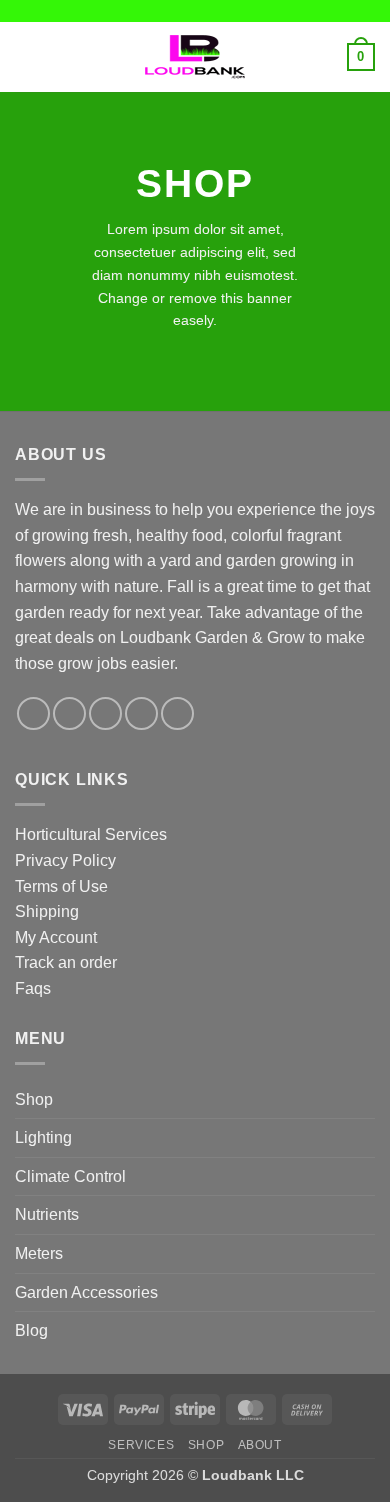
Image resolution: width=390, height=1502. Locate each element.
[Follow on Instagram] (69, 713)
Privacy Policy (65, 860)
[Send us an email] (141, 713)
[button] (27, 56)
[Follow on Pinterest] (177, 713)
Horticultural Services (91, 834)
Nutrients (47, 1214)
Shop (34, 1099)
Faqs (33, 988)
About (260, 1445)
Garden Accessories (86, 1292)
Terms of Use (61, 886)
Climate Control (70, 1176)
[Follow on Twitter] (105, 713)
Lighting (43, 1137)
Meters (39, 1253)
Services (141, 1445)
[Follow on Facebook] (33, 713)
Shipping (47, 911)
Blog (31, 1330)
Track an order (66, 962)
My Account (56, 937)
